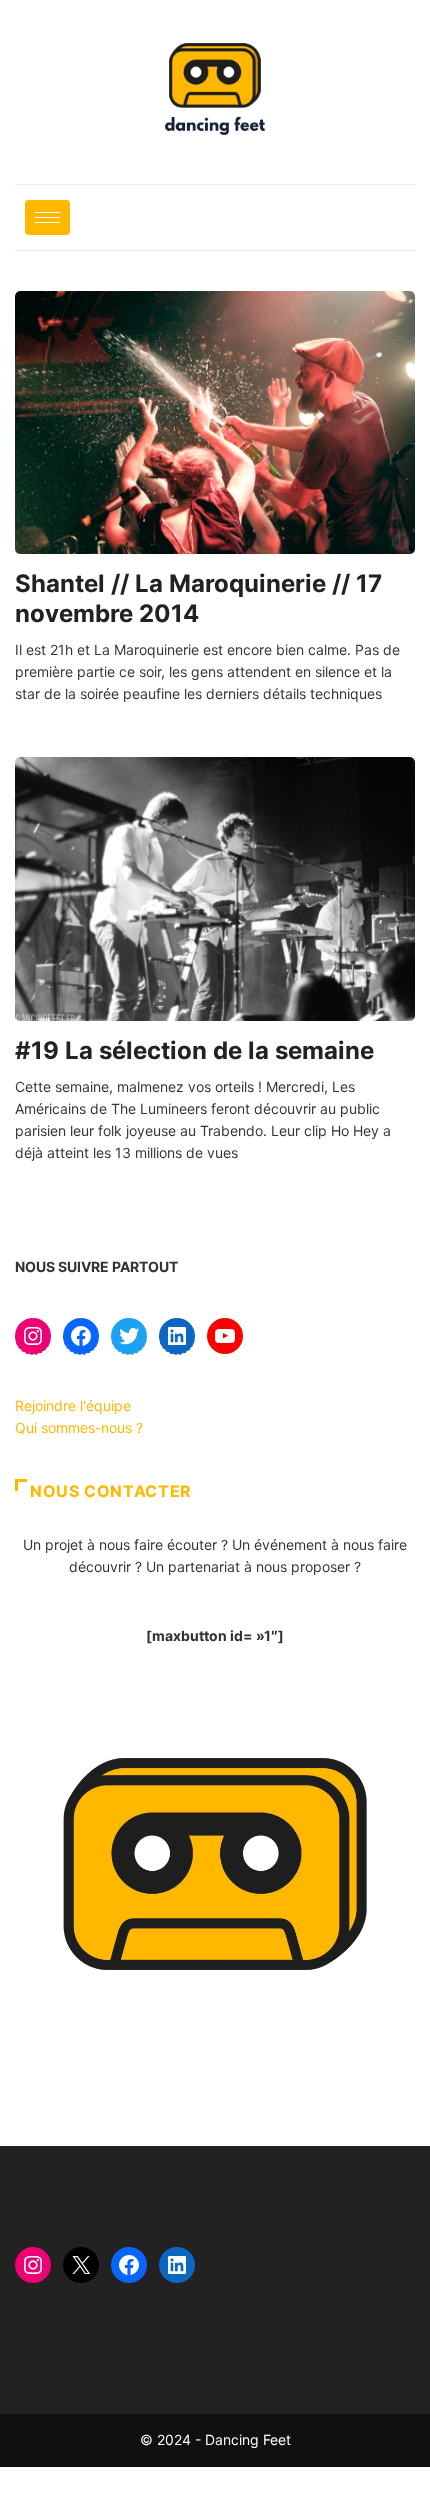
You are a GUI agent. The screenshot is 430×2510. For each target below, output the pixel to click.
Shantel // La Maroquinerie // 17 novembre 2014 (198, 598)
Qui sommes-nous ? (79, 1427)
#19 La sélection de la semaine (194, 1050)
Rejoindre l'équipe (73, 1405)
